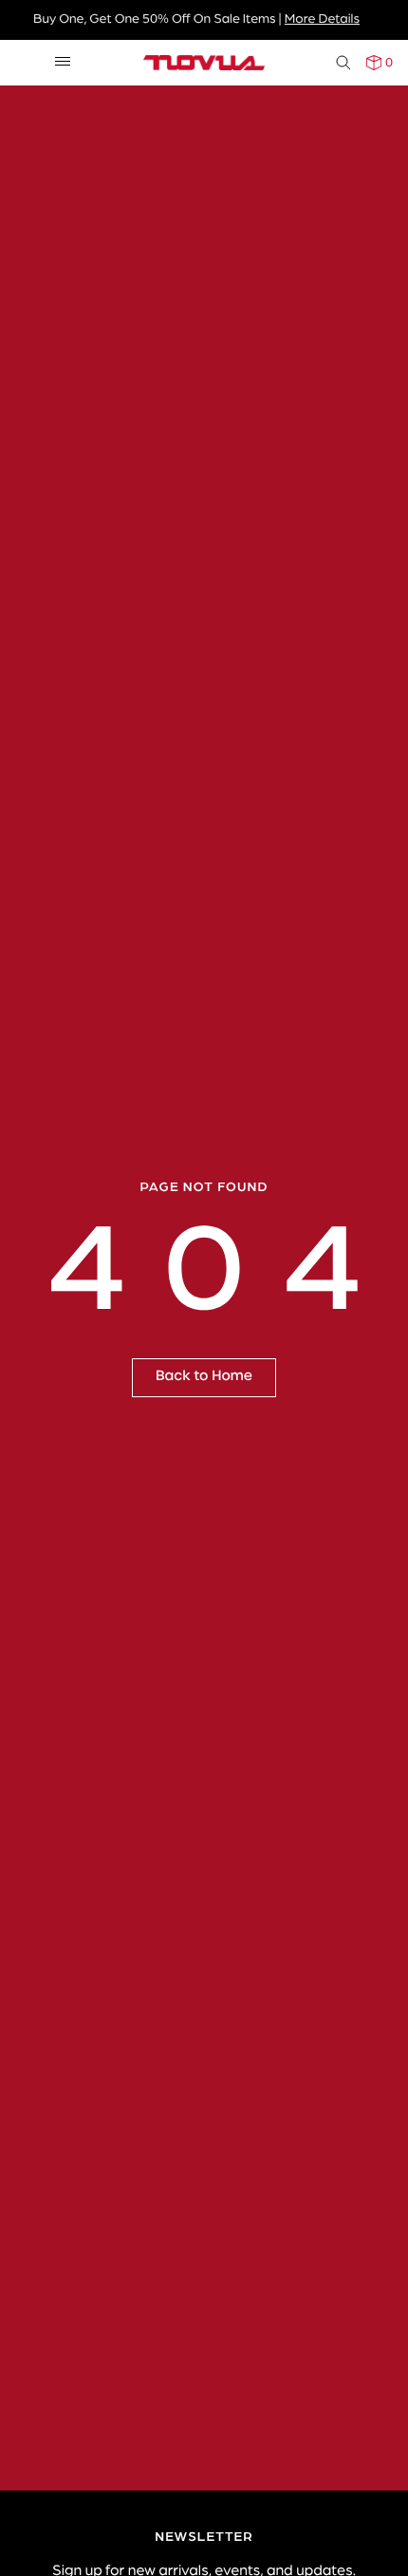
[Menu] (63, 62)
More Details (322, 18)
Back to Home (204, 1376)
